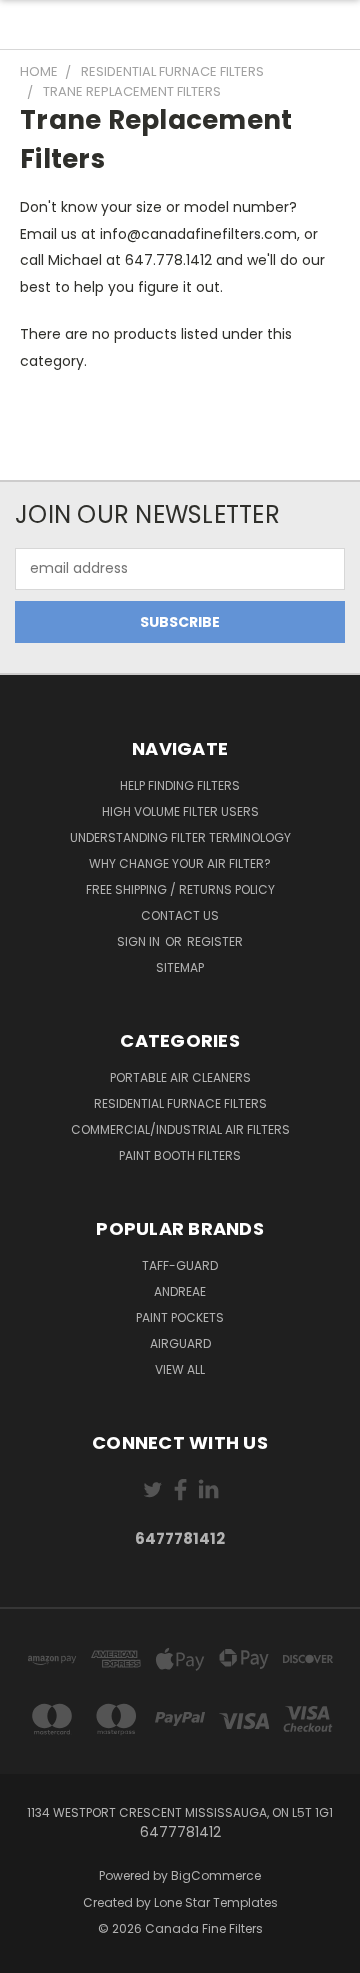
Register (215, 941)
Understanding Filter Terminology (180, 837)
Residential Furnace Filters (180, 1103)
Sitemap (180, 967)
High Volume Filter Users (180, 811)
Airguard (180, 1343)
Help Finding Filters (180, 785)
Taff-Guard (180, 1265)
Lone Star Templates (216, 1902)
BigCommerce (216, 1875)
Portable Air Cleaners (180, 1077)
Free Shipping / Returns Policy (180, 889)
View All (180, 1369)
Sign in (140, 941)
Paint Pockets (180, 1317)
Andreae (180, 1291)
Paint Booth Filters (180, 1155)
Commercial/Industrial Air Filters (180, 1129)
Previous (31, 1953)
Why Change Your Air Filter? (180, 863)
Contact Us (180, 915)
